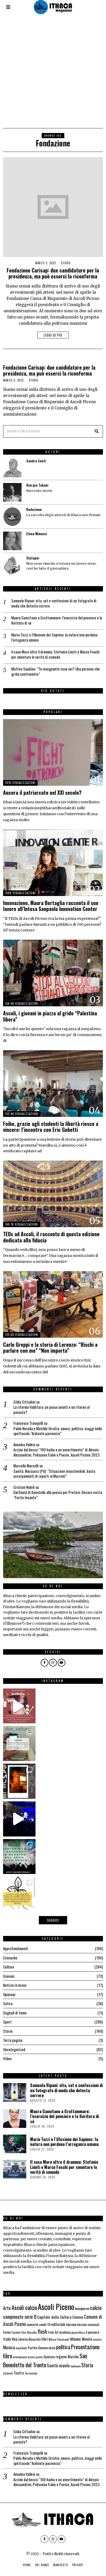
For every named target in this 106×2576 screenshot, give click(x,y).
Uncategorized (14, 2049)
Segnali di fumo (15, 2013)
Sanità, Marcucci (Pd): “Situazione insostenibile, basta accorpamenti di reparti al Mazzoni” (54, 1474)
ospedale (21, 2348)
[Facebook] (45, 1663)
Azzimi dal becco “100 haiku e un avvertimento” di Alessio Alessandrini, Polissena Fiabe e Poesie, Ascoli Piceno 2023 (56, 1452)
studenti (8, 2373)
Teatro (19, 2373)
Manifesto (61, 2565)
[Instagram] (53, 1663)
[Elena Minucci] (12, 541)
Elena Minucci (37, 534)
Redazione (34, 509)
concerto (33, 2324)
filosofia (32, 2332)
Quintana (49, 2357)
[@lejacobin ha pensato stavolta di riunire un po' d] (18, 1706)
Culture (9, 1967)
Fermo (7, 2332)
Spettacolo (76, 2366)
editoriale (58, 2324)
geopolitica (78, 2332)
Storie (66, 263)
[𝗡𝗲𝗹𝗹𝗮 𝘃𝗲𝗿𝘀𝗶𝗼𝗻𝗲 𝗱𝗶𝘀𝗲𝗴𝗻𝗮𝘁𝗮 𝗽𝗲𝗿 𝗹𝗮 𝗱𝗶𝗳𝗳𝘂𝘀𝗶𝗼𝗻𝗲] (18, 1894)
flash (42, 2331)
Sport (7, 2022)
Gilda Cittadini (24, 1402)
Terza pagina (13, 2040)
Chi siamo (42, 2565)
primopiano (20, 2357)
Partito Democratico (42, 2348)
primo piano (35, 2357)
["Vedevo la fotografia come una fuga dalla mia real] (18, 1781)
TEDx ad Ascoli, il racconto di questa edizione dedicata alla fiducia (51, 1237)
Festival (16, 2332)
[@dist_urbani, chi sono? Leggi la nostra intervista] (18, 1744)
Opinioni (9, 1994)
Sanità (52, 2365)
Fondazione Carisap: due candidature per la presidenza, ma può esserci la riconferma (53, 273)
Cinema (78, 2317)
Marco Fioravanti (59, 2339)
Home (27, 2565)
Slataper (33, 558)
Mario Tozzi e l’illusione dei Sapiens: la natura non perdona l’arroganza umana (54, 637)
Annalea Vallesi (24, 1444)
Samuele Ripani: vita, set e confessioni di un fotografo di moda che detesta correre (54, 603)
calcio (96, 2307)
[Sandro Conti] (12, 468)
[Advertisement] (53, 72)
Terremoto (31, 2373)
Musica (9, 2347)
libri (45, 2339)
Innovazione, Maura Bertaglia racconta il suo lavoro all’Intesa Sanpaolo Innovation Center (51, 906)
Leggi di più (53, 335)
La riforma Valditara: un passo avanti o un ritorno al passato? (51, 1410)
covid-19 (45, 2324)
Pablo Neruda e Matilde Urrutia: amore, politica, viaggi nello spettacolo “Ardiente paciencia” (58, 1431)
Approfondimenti (16, 1948)
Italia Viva (10, 2339)
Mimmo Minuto (81, 2339)
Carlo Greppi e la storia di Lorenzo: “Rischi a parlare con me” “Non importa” (50, 1348)
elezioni (71, 2324)
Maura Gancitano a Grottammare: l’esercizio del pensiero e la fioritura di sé (57, 620)
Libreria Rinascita (29, 2339)
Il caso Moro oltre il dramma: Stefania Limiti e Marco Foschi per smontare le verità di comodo (55, 654)
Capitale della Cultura (54, 2317)
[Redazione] (12, 517)
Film (24, 2332)
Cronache (10, 1958)
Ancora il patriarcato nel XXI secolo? (42, 793)
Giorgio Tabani (37, 485)
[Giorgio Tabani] (12, 492)
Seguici (53, 1920)
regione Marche (67, 2357)
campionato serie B (20, 2317)
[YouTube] (61, 1663)
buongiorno (82, 2308)
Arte (7, 2308)
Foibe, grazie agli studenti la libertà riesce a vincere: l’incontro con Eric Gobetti (51, 1127)
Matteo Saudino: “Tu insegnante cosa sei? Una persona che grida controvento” (56, 671)
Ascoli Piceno (56, 2306)
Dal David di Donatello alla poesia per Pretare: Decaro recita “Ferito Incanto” (58, 1495)
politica (63, 2347)
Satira (8, 2003)
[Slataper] (12, 565)
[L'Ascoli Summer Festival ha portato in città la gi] (18, 1819)
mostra (97, 2339)
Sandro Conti (36, 461)
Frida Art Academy (59, 2332)
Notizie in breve (15, 1985)
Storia (87, 2365)
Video (7, 2058)
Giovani (9, 1976)
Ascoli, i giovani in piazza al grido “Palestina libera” (50, 1016)
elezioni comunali (88, 2325)
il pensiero (92, 2332)
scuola (64, 2365)
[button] (97, 431)
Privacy (78, 2565)
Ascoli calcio (24, 2307)
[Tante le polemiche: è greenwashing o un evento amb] (18, 1857)
